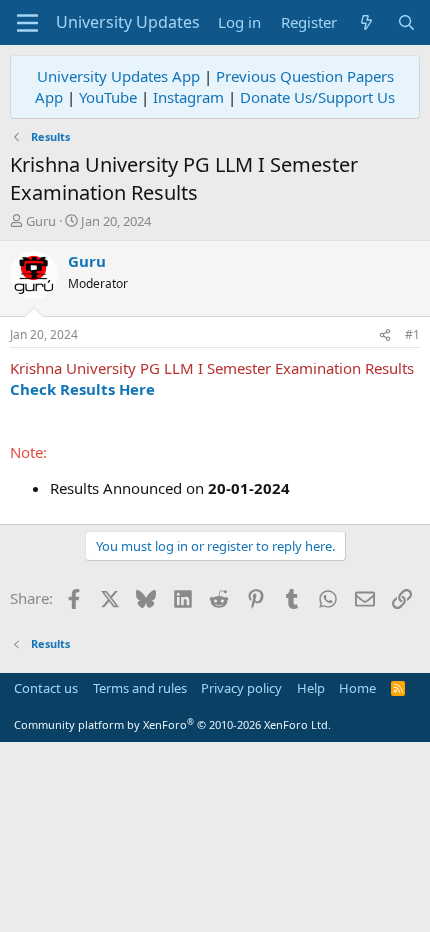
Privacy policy (241, 688)
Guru (41, 221)
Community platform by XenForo (172, 724)
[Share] (385, 335)
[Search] (406, 22)
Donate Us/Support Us (317, 97)
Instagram (188, 97)
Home (357, 688)
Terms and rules (140, 688)
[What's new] (366, 22)
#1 (412, 334)
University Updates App (118, 76)
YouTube (108, 97)
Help (311, 688)
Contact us (46, 688)
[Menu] (27, 23)
